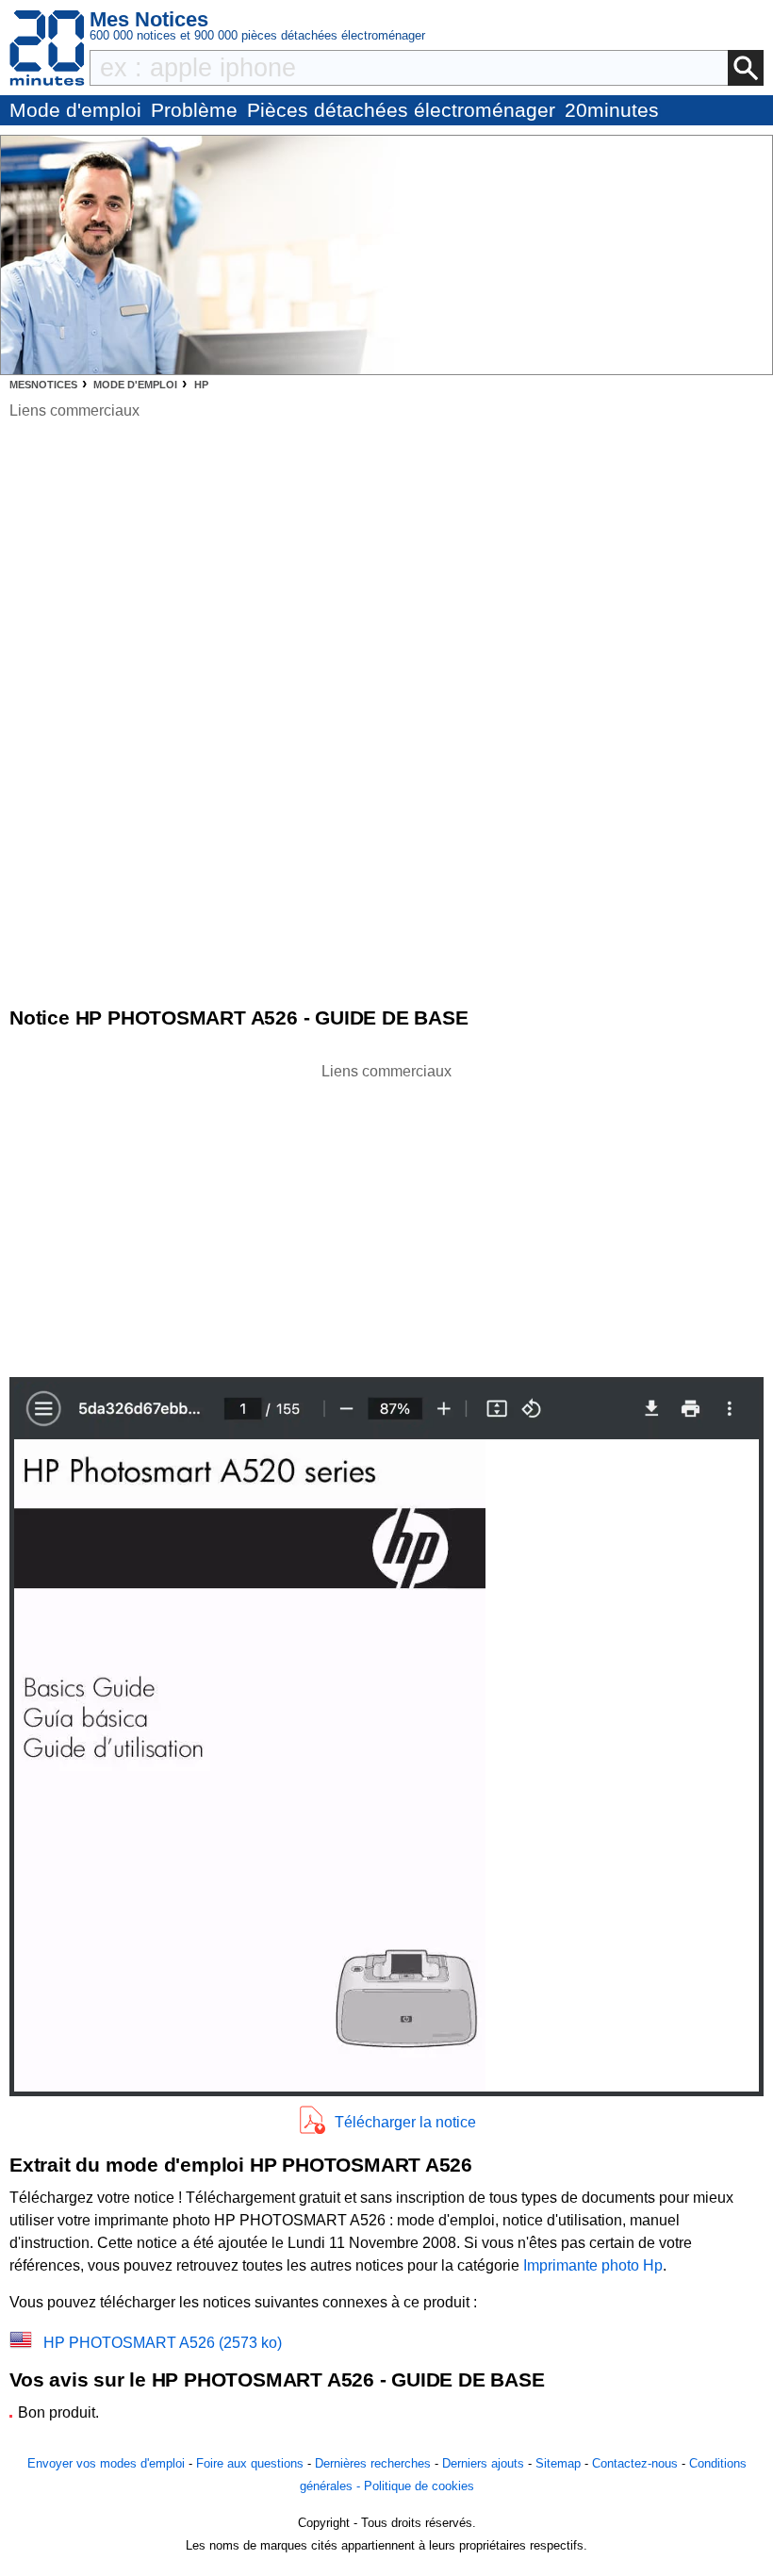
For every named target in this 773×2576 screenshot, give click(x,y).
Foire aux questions (250, 2463)
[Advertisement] (386, 1215)
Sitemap (558, 2463)
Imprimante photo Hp (593, 2265)
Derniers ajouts (483, 2463)
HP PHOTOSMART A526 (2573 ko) (163, 2343)
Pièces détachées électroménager (401, 110)
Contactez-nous (635, 2463)
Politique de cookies (419, 2486)
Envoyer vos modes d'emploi (106, 2463)
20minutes (612, 110)
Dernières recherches (373, 2463)
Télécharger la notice (405, 2122)
